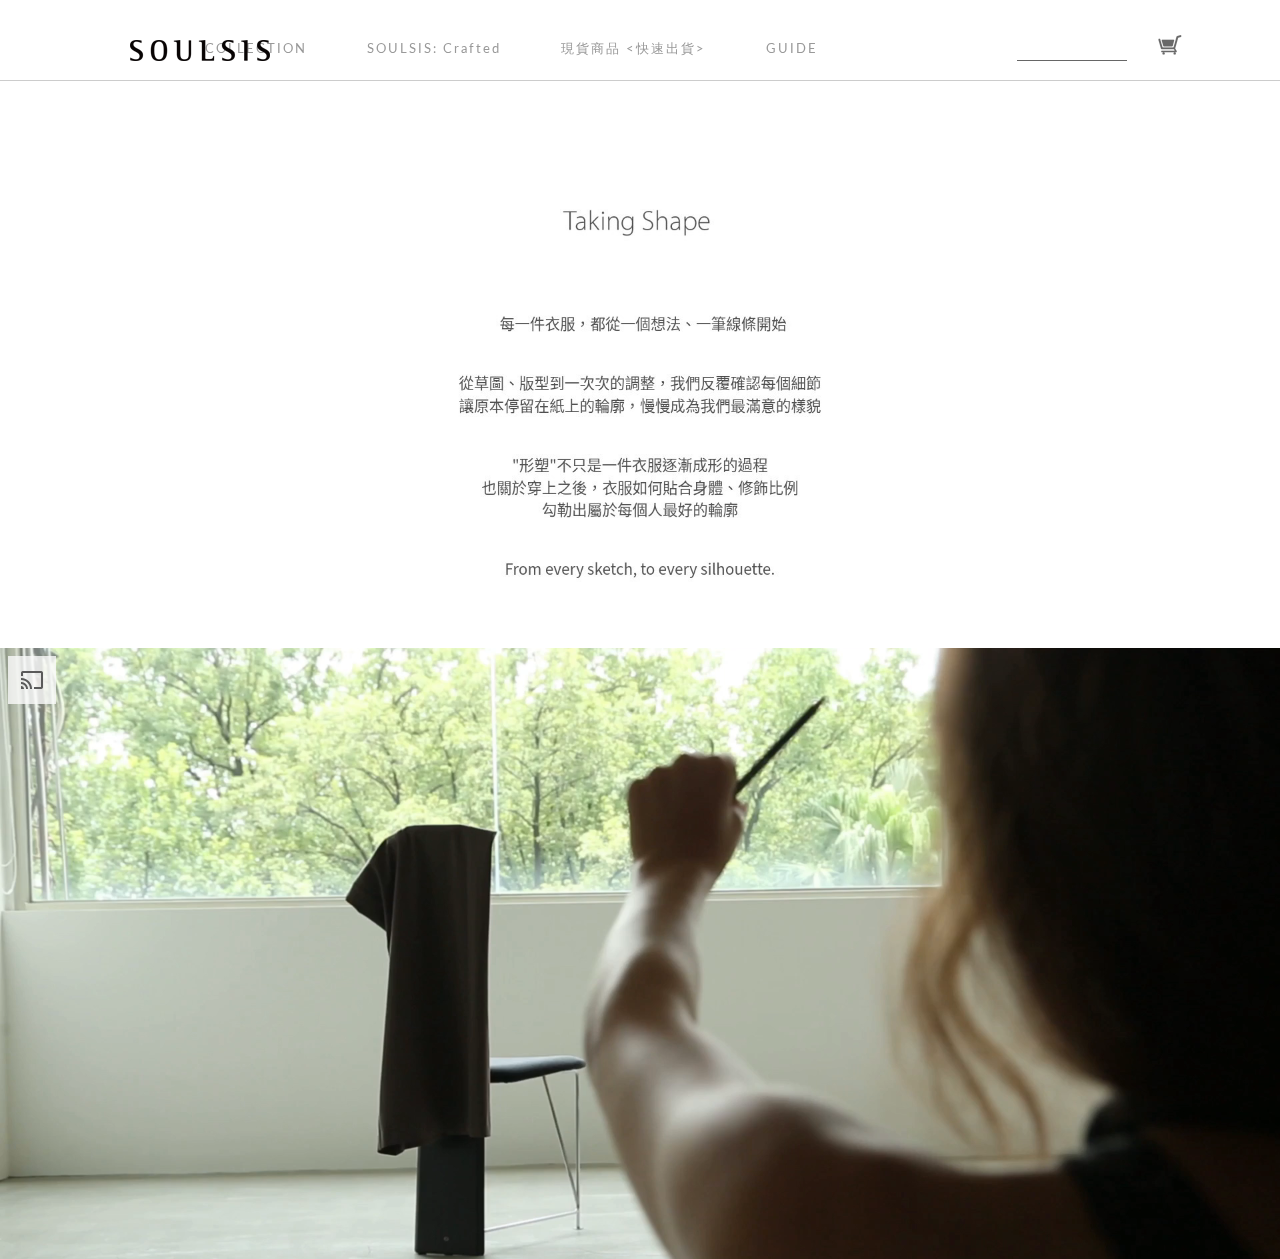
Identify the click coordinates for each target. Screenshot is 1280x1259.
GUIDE (792, 49)
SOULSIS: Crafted (434, 49)
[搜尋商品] (1139, 46)
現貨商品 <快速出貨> (633, 49)
